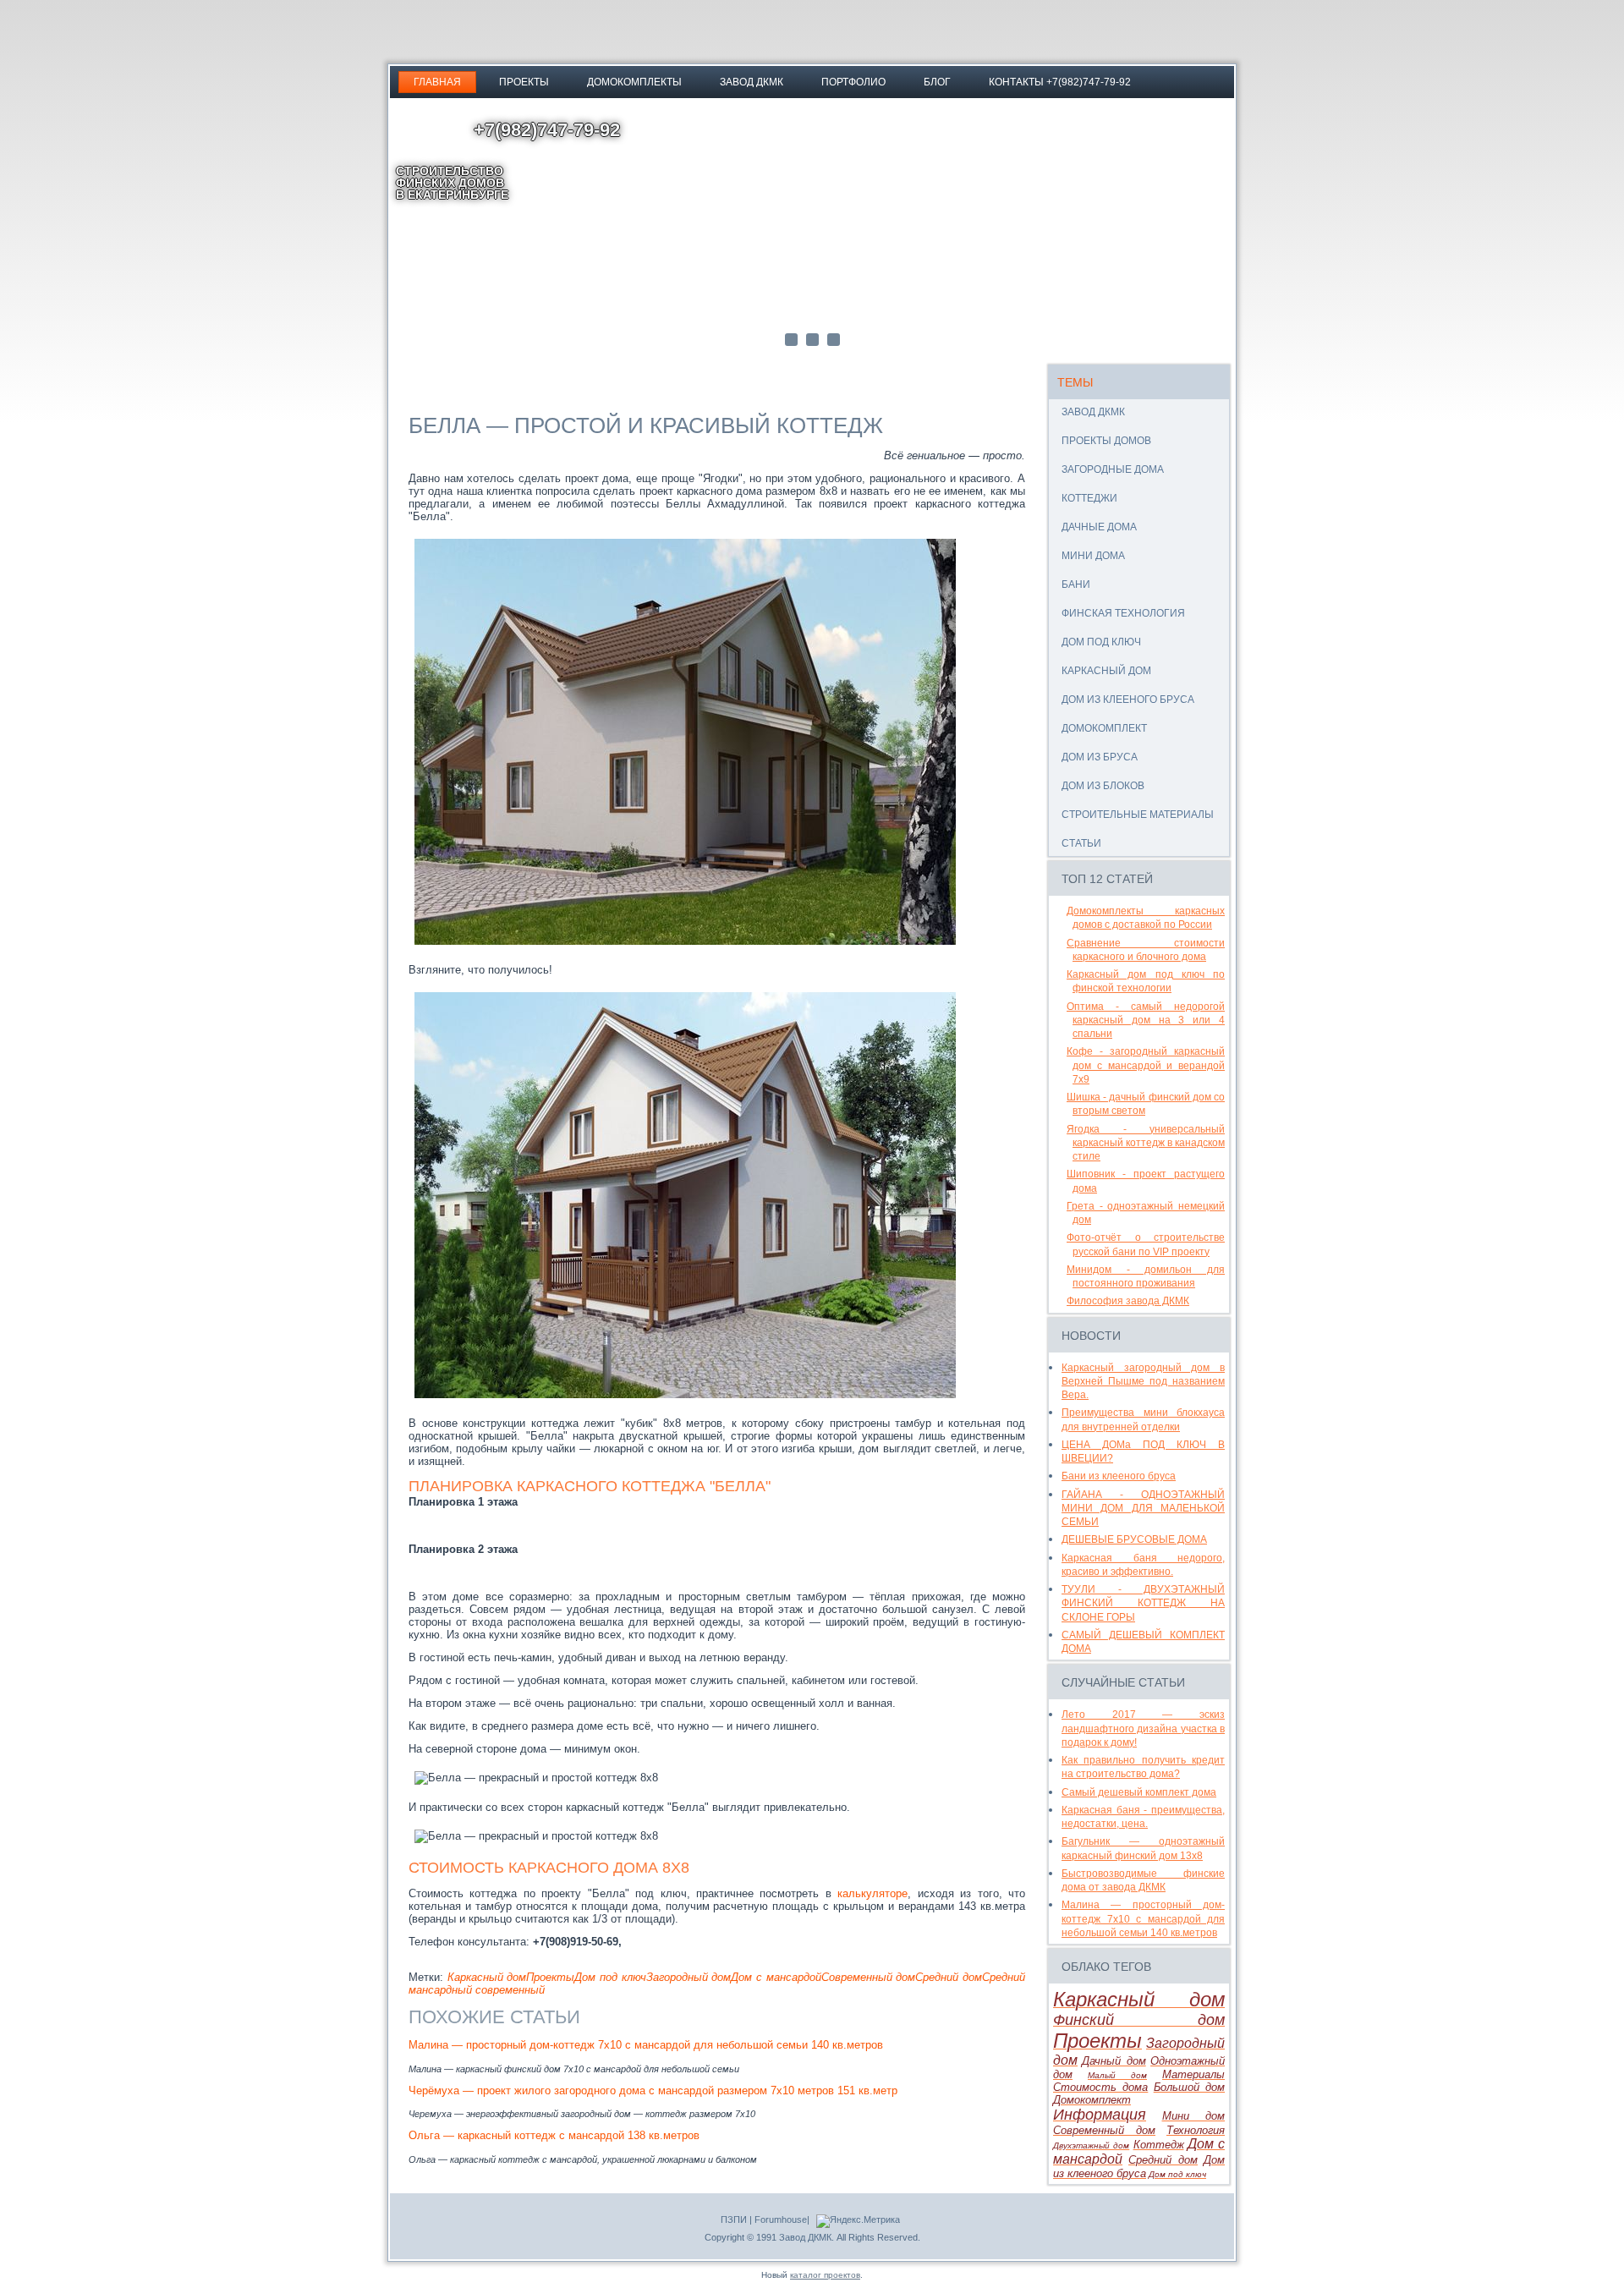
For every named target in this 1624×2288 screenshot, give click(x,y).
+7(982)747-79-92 (547, 130)
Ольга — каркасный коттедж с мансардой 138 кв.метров (554, 2135)
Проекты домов (1106, 441)
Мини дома (1093, 556)
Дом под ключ (610, 1977)
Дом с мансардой (776, 1977)
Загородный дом (689, 1977)
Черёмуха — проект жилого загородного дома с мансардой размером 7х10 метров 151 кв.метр (653, 2090)
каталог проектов (825, 2275)
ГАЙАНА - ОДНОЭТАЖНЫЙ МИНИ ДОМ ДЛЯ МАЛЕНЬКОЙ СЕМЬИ (1143, 1509)
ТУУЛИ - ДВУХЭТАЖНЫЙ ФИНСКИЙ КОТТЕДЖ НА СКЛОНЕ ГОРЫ (1143, 1603)
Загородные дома (1113, 469)
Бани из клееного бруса (1119, 1476)
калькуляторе (872, 1893)
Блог (937, 82)
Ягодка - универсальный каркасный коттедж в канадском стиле (1146, 1143)
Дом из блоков (1103, 786)
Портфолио (853, 82)
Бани (1076, 584)
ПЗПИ (734, 2219)
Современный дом (869, 1977)
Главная (437, 82)
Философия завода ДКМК (1128, 1301)
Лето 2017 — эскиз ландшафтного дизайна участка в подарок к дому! (1143, 1728)
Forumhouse (781, 2219)
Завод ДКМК (752, 82)
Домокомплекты (634, 82)
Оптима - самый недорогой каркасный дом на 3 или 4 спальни (1146, 1021)
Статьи (1081, 843)
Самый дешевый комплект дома (1139, 1792)
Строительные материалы (1138, 815)
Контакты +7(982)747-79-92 (1060, 82)
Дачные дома (1099, 527)
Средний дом (949, 1977)
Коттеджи (1089, 498)
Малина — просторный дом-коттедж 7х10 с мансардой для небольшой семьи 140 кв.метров (646, 2045)
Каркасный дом (487, 1977)
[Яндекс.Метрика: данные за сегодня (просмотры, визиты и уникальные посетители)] (858, 2221)
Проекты (524, 82)
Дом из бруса (1100, 757)
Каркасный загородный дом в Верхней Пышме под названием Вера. (1143, 1382)
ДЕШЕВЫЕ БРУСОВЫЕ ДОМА (1134, 1539)
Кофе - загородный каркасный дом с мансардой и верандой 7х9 (1146, 1065)
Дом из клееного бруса (1128, 700)
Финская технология (1123, 613)
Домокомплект (1104, 728)
